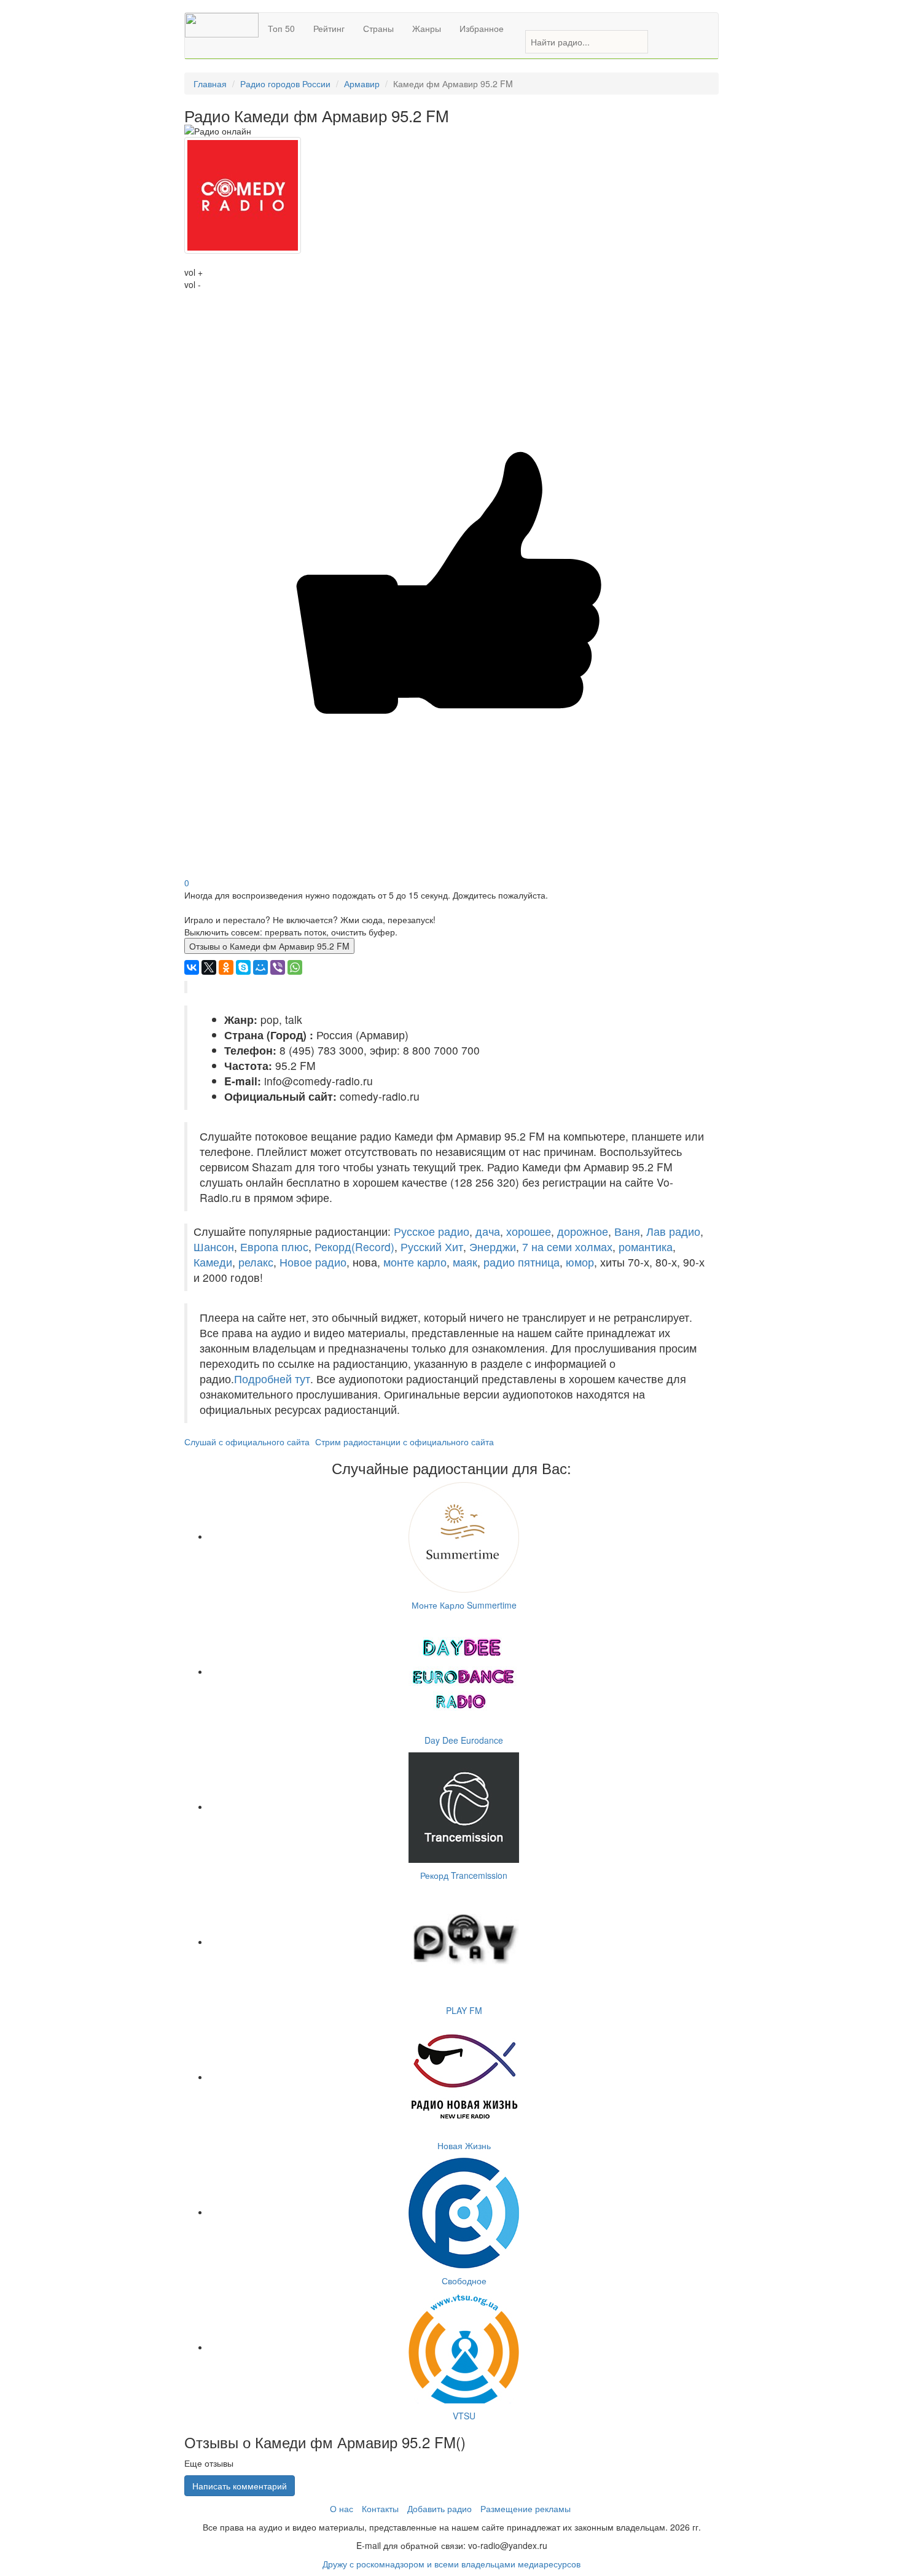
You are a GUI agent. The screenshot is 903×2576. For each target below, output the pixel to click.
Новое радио (313, 1262)
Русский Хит (432, 1247)
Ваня (627, 1231)
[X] (209, 967)
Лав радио (673, 1231)
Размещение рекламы (526, 2508)
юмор (580, 1262)
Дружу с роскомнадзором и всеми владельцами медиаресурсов (451, 2564)
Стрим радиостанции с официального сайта (405, 1442)
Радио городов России (285, 84)
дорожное (583, 1231)
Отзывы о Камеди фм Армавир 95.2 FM (269, 946)
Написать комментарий (240, 2486)
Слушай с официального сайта (247, 1442)
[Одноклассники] (226, 967)
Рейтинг (329, 28)
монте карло (415, 1262)
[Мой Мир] (260, 967)
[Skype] (243, 967)
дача (488, 1231)
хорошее (529, 1231)
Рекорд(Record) (354, 1247)
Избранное (482, 28)
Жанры (427, 28)
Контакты (380, 2508)
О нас (342, 2508)
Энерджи (493, 1247)
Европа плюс (274, 1247)
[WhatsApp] (295, 967)
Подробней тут (272, 1379)
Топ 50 (281, 28)
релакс (256, 1262)
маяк (465, 1262)
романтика (646, 1247)
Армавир (362, 84)
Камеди (213, 1262)
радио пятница (522, 1262)
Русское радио (432, 1231)
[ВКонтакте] (192, 967)
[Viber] (278, 967)
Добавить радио (440, 2508)
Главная (210, 84)
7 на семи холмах (567, 1247)
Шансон (214, 1247)
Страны (378, 28)
